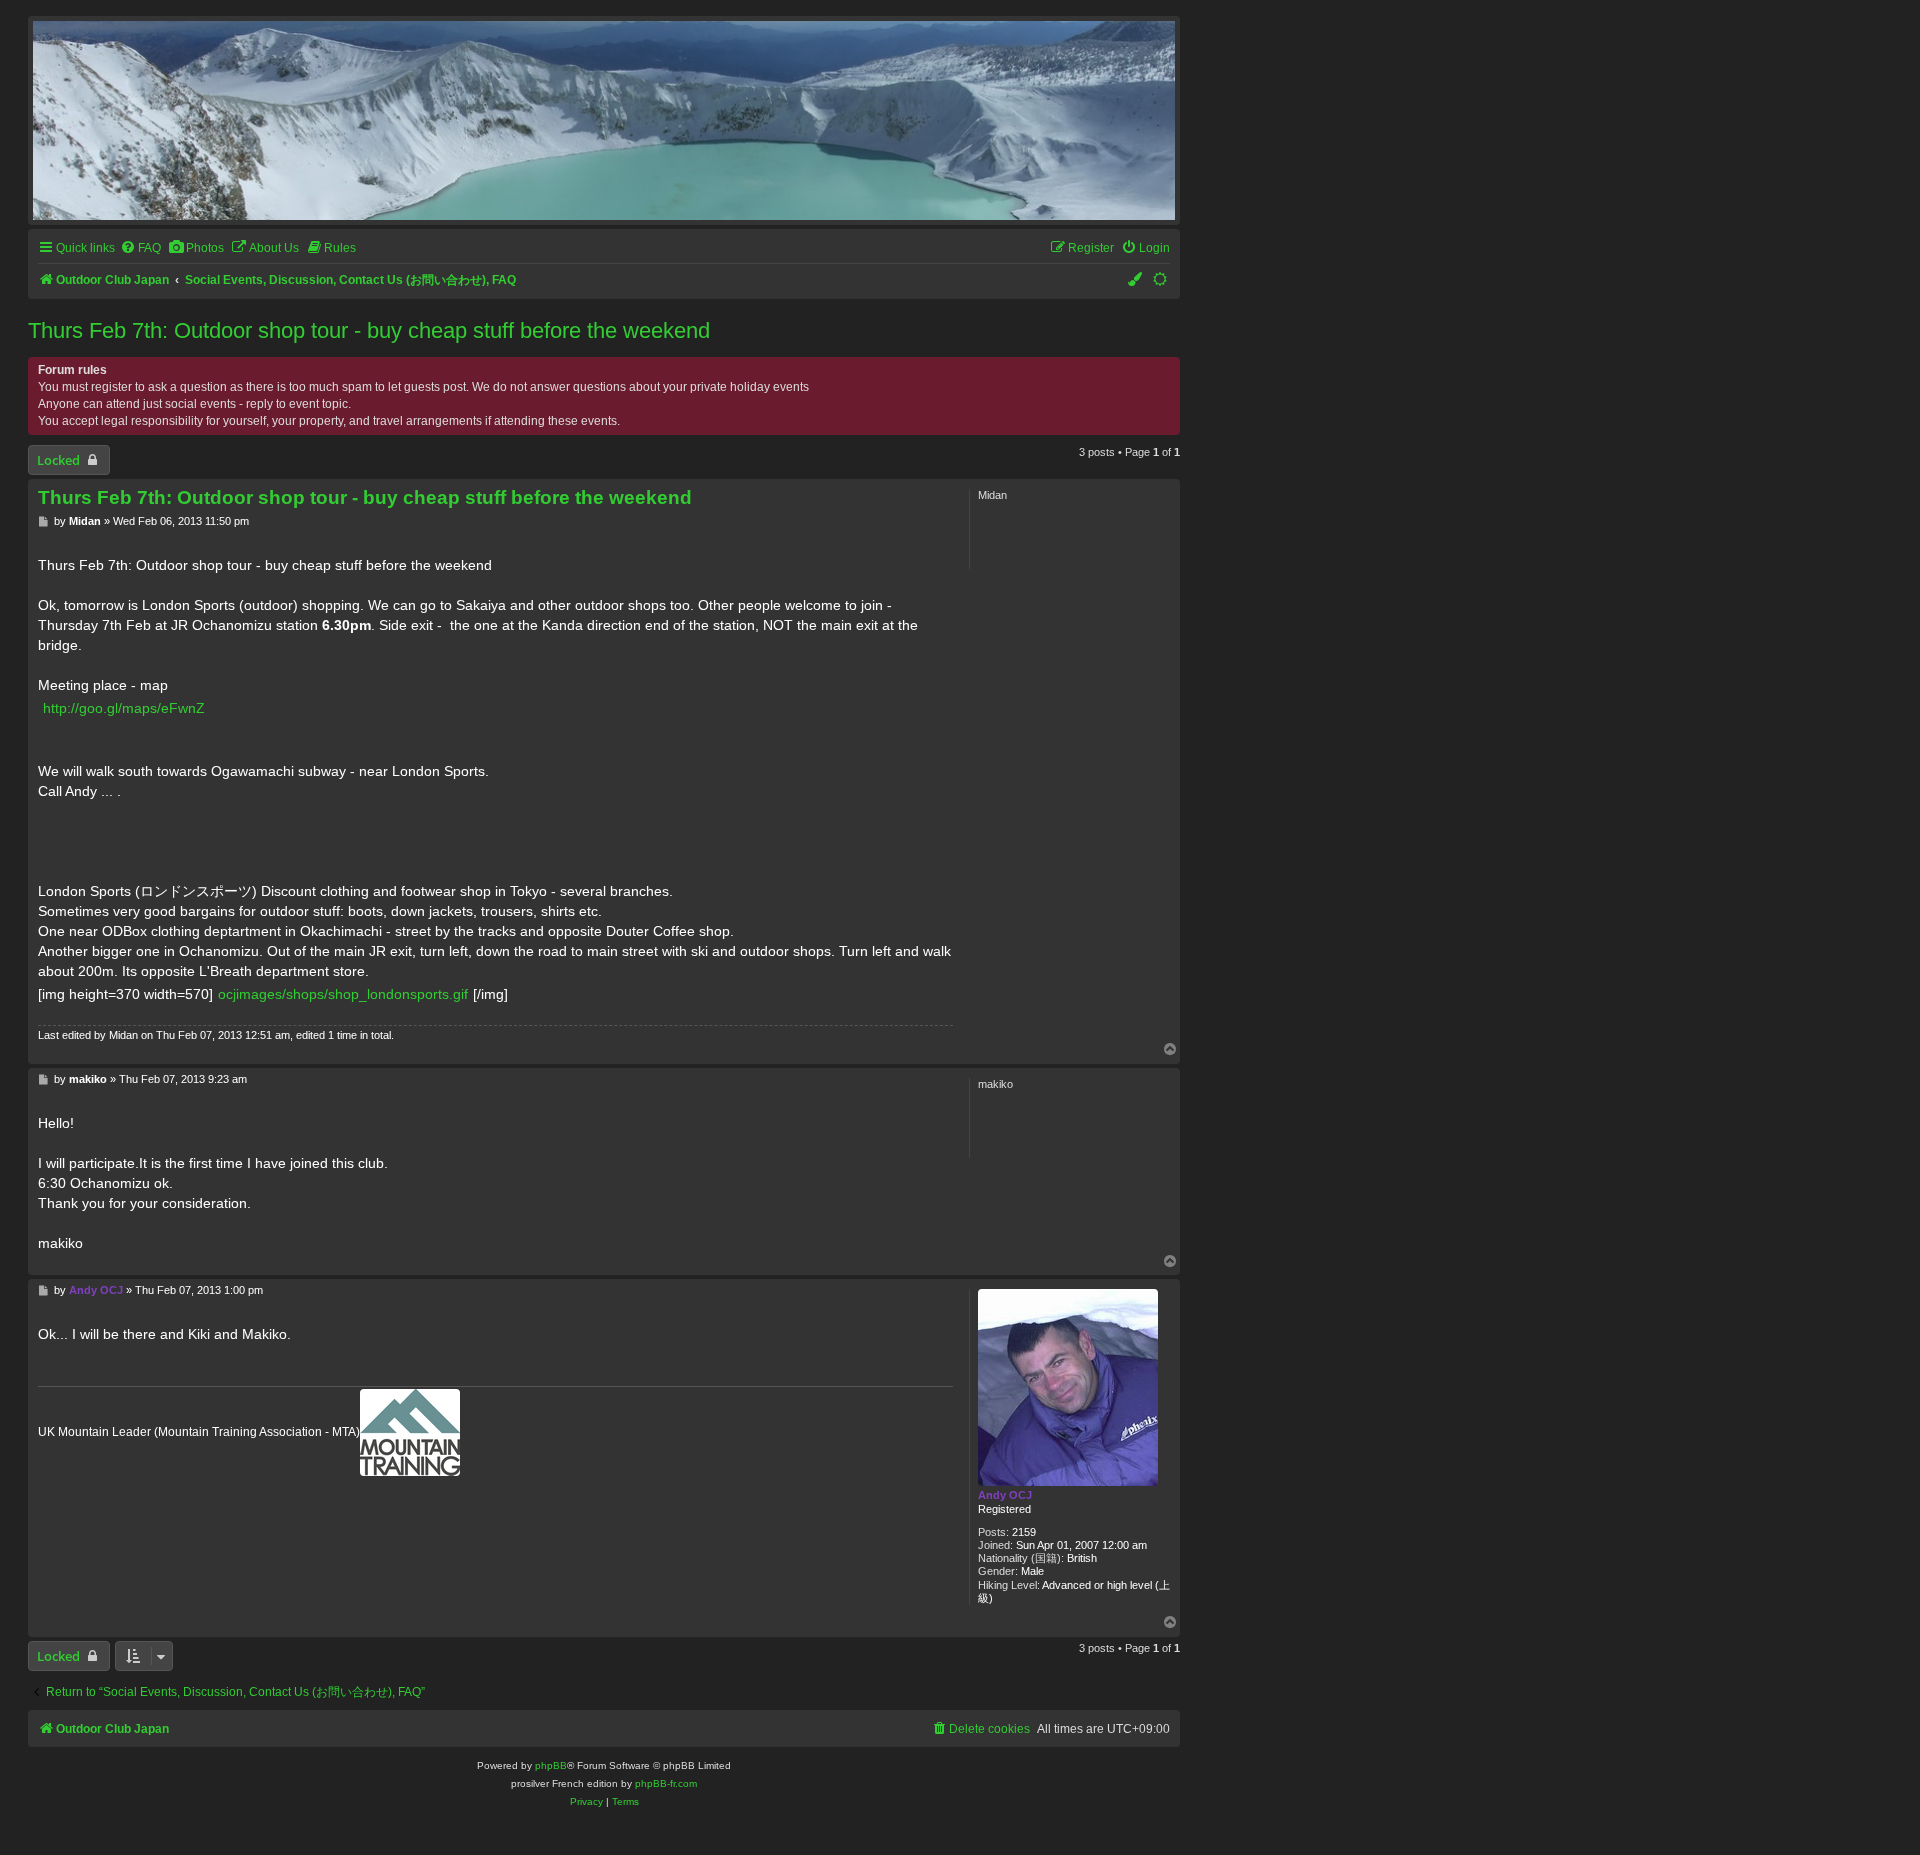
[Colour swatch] (1136, 280)
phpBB (551, 1765)
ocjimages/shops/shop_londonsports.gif (343, 994)
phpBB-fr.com (666, 1783)
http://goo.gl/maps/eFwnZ (124, 708)
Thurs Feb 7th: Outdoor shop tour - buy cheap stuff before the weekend (369, 330)
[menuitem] (140, 248)
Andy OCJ (1005, 1495)
